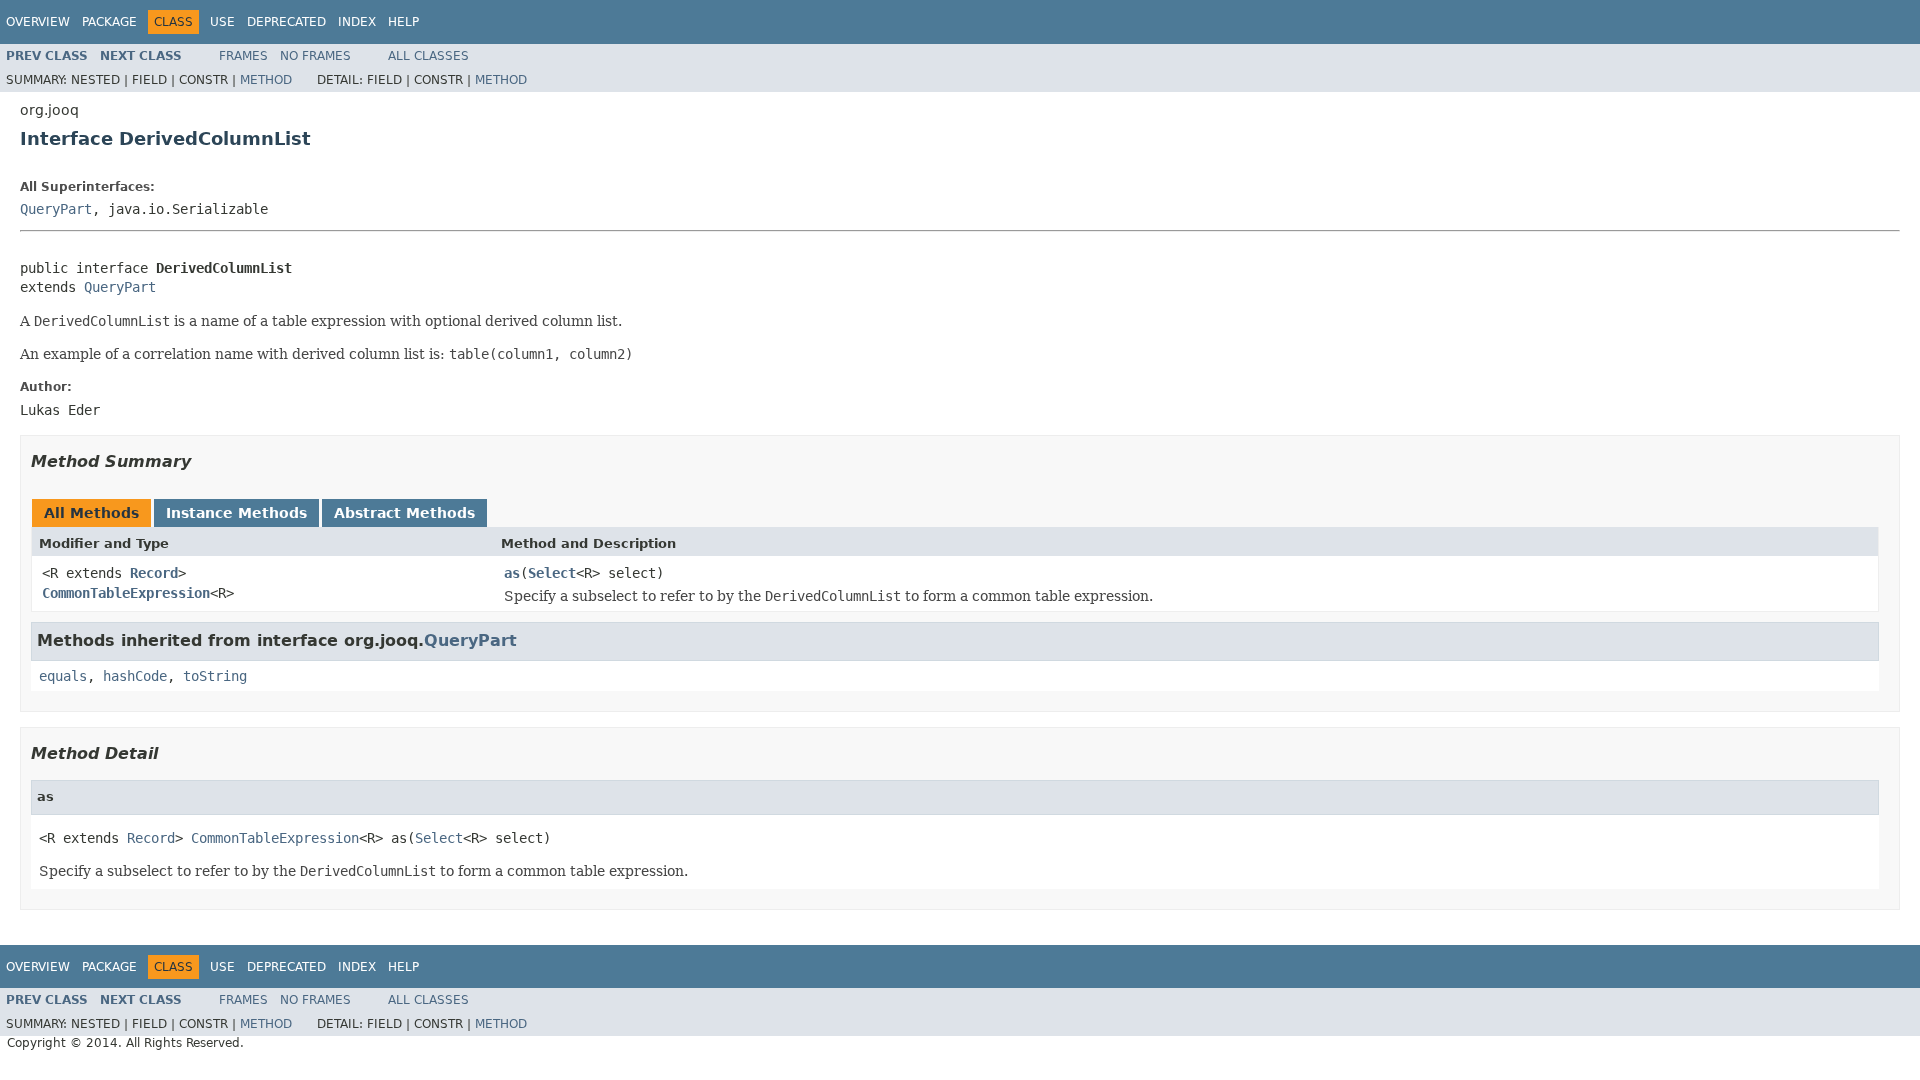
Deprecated (286, 22)
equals (63, 676)
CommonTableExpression (126, 593)
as (512, 573)
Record (154, 573)
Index (357, 22)
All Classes (428, 56)
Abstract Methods (404, 513)
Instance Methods (236, 513)
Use (222, 22)
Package (109, 22)
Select (552, 573)
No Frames (315, 56)
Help (403, 22)
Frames (243, 56)
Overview (38, 22)
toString (215, 676)
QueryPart (56, 209)
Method (266, 80)
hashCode (135, 676)
